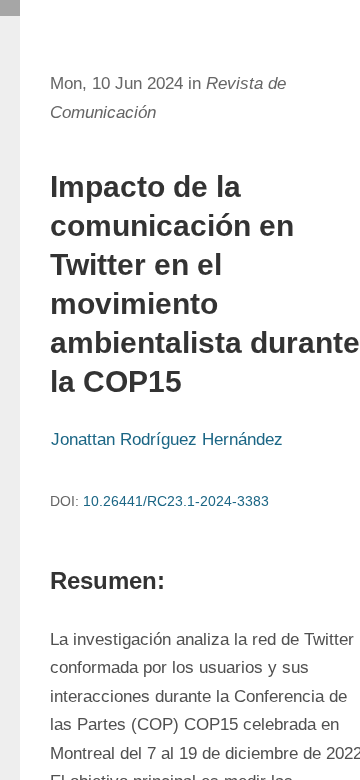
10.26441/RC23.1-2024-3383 (176, 501)
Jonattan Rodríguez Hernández (167, 439)
